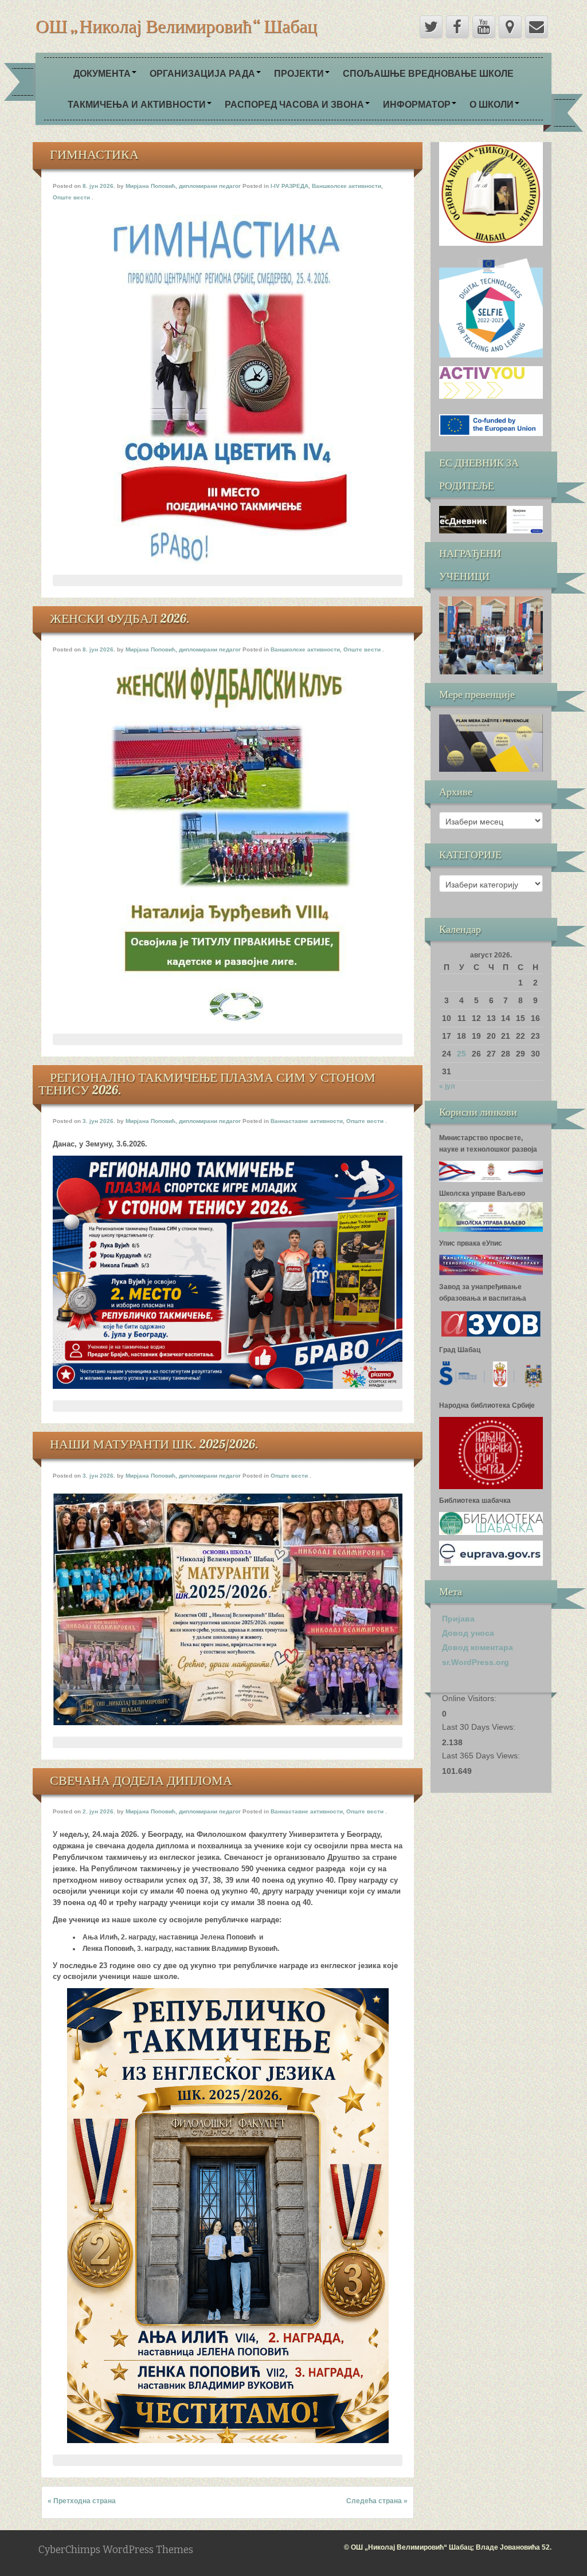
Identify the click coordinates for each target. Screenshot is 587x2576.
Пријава (458, 1619)
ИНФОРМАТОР (417, 104)
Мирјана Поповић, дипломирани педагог (183, 186)
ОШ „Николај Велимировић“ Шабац (176, 26)
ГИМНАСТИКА (94, 154)
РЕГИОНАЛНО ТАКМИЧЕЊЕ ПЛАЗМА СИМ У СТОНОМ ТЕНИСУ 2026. (207, 1083)
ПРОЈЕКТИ (299, 73)
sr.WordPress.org (476, 1662)
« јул (447, 1086)
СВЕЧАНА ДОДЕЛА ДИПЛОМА (141, 1780)
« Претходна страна (82, 2501)
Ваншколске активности (347, 186)
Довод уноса (468, 1633)
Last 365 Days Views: (482, 1756)
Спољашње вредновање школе (428, 73)
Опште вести (71, 197)
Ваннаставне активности (307, 1121)
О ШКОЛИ (492, 104)
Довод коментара (478, 1647)
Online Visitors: (470, 1698)
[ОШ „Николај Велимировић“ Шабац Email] (537, 27)
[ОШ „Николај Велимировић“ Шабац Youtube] (484, 27)
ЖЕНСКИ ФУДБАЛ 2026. (120, 618)
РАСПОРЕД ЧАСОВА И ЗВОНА (294, 104)
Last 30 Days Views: (480, 1727)
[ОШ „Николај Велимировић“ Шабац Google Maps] (510, 27)
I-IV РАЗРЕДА (289, 186)
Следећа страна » (377, 2501)
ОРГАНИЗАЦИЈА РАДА (202, 73)
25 (461, 1054)
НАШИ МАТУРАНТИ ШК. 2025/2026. (154, 1444)
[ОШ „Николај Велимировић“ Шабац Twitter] (431, 27)
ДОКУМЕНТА (102, 73)
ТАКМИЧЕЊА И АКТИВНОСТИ (137, 104)
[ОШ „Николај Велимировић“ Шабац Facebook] (457, 27)
